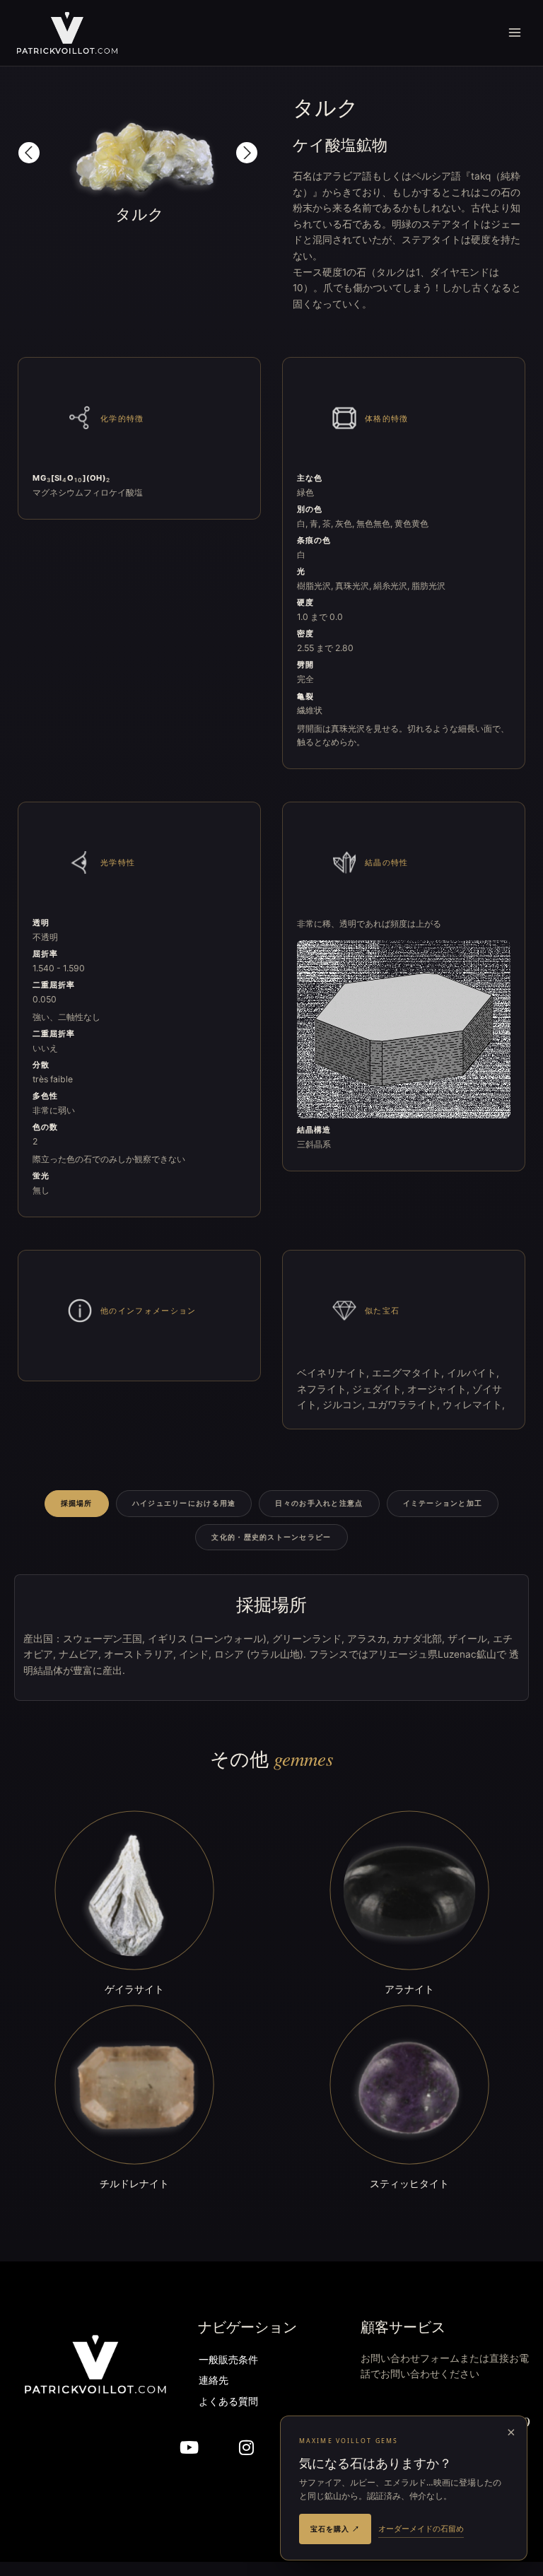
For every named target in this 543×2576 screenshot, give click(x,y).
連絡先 (214, 2381)
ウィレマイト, (474, 1405)
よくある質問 (228, 2402)
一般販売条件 (228, 2361)
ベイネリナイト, (334, 1373)
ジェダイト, (380, 1389)
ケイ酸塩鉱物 (340, 145)
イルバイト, (473, 1373)
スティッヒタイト (409, 2183)
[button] (29, 153)
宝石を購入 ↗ (335, 2529)
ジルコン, (345, 1405)
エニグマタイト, (409, 1373)
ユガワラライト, (405, 1405)
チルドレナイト (134, 2183)
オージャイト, (440, 1389)
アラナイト (409, 1989)
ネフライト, (325, 1389)
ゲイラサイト (134, 1989)
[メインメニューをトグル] (515, 33)
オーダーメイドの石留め (421, 2528)
